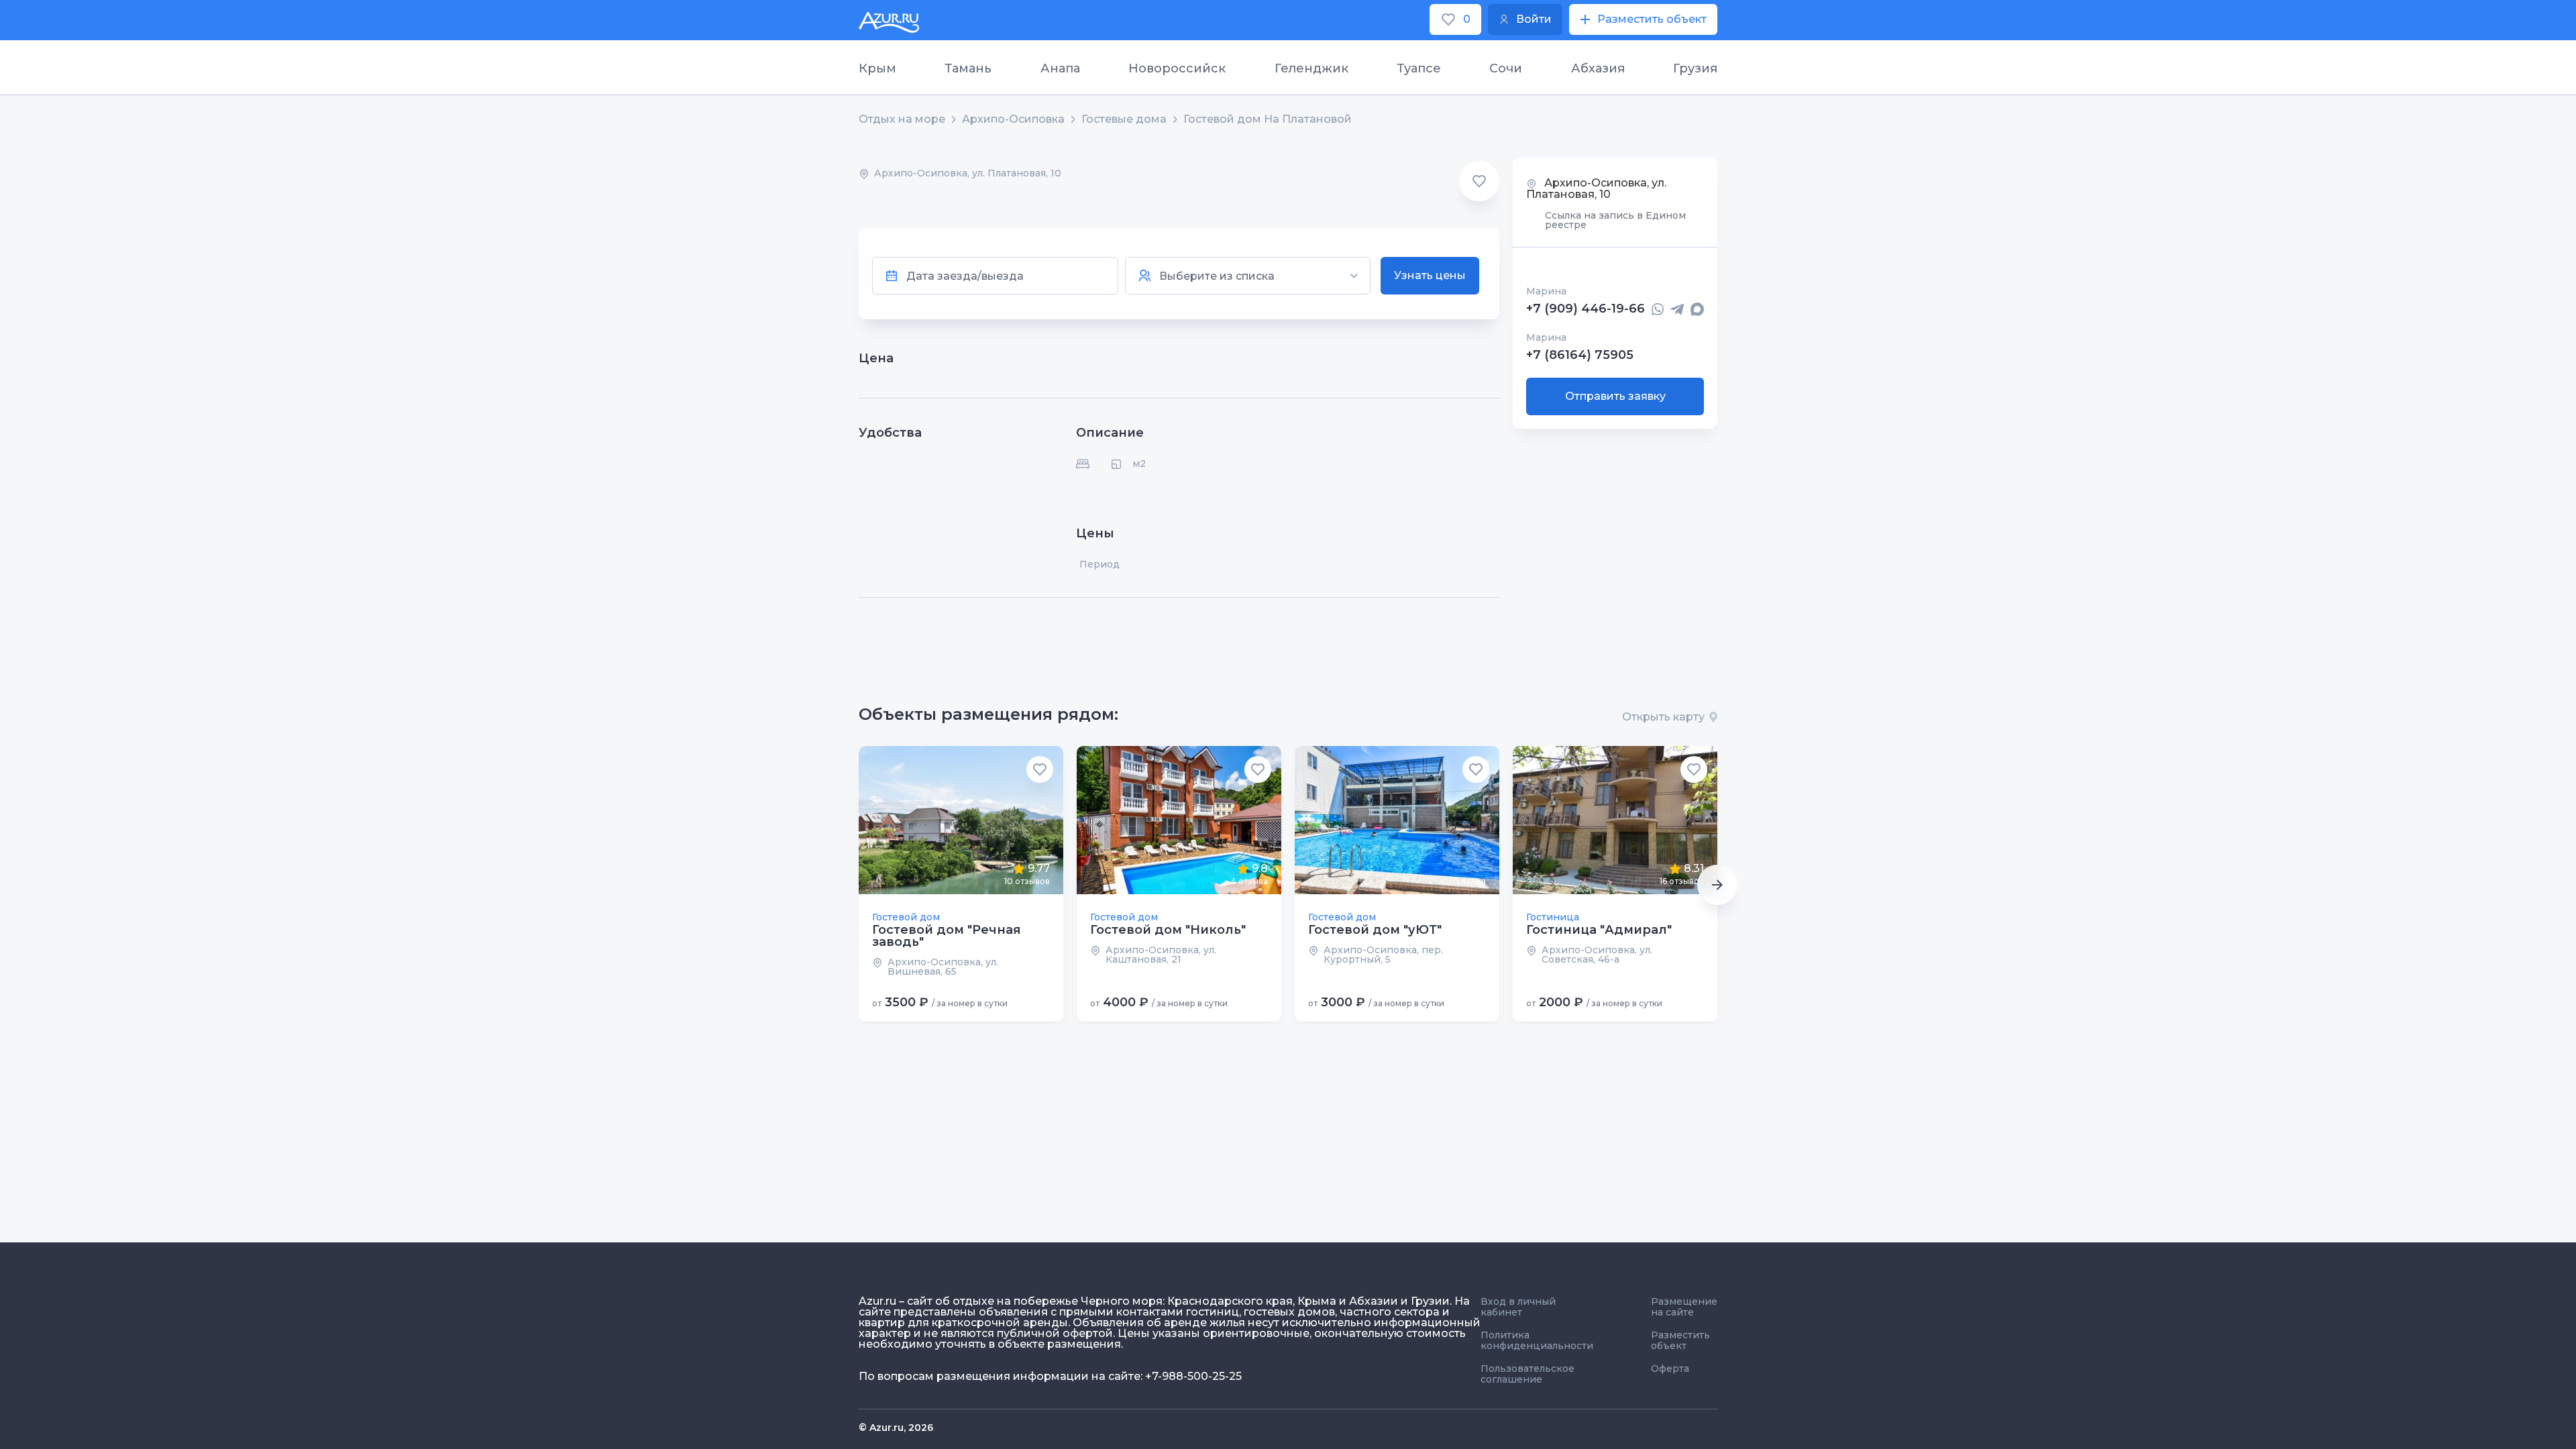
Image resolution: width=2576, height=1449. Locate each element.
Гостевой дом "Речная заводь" (947, 936)
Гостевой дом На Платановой (1268, 119)
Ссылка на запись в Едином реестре (1615, 220)
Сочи (1506, 68)
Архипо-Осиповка (1013, 119)
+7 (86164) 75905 (1580, 355)
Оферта (1670, 1368)
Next (1717, 885)
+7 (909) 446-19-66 (1586, 309)
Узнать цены (1430, 275)
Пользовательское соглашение (1527, 1374)
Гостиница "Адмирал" (1599, 930)
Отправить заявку (1615, 396)
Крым (877, 68)
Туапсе (1419, 68)
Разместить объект (1680, 1340)
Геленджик (1311, 68)
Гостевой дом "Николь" (1168, 930)
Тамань (968, 68)
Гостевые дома (1124, 119)
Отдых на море (902, 119)
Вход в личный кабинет (1518, 1307)
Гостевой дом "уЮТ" (1375, 930)
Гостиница (1553, 917)
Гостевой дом (906, 917)
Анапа (1060, 68)
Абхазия (1598, 68)
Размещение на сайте (1684, 1307)
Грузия (1695, 68)
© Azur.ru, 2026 (896, 1428)
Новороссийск (1177, 68)
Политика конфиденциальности (1537, 1340)
